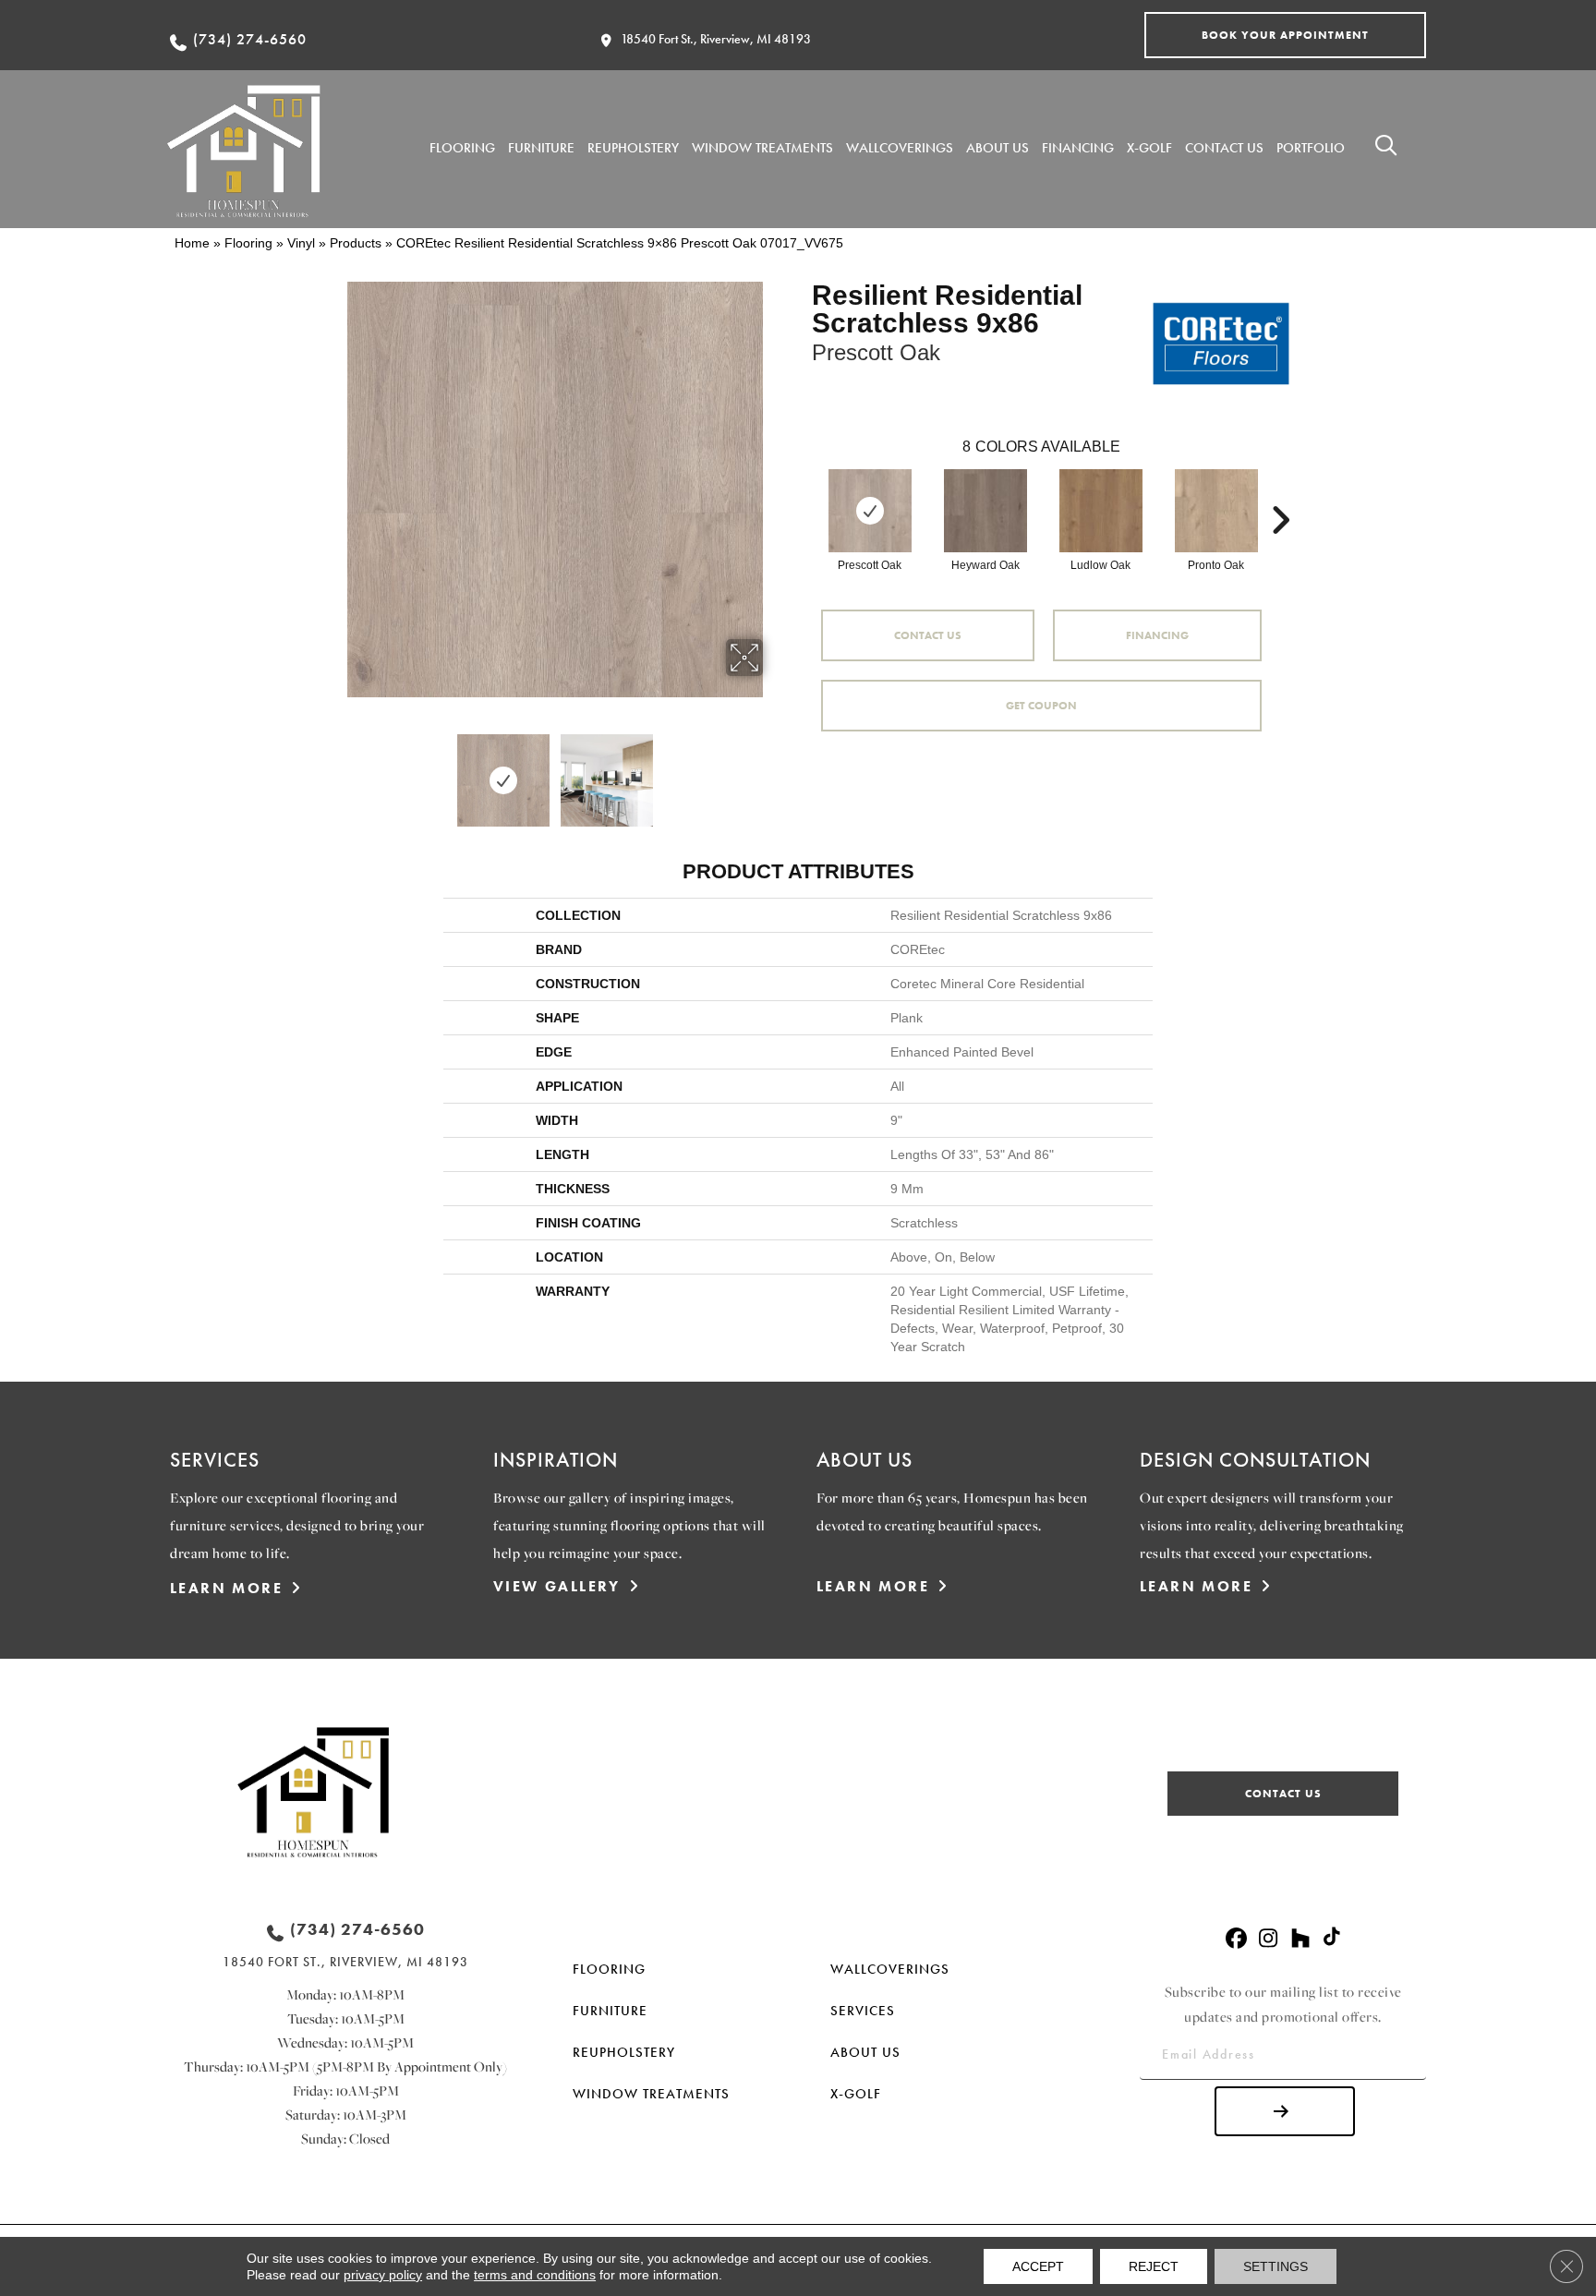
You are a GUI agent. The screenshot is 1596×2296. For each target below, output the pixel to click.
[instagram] (1269, 1939)
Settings (1276, 2266)
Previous (334, 771)
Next (775, 771)
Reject (1154, 2266)
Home (192, 243)
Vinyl (301, 243)
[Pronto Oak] (1216, 511)
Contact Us (928, 635)
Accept (1038, 2266)
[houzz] (1301, 1939)
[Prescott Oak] (870, 511)
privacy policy (383, 2275)
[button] (1285, 35)
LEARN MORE (226, 1588)
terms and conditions (535, 2275)
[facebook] (1236, 1939)
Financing (1157, 635)
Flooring (248, 243)
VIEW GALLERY (557, 1586)
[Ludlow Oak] (1101, 511)
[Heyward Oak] (985, 511)
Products (356, 243)
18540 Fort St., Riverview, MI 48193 (716, 39)
